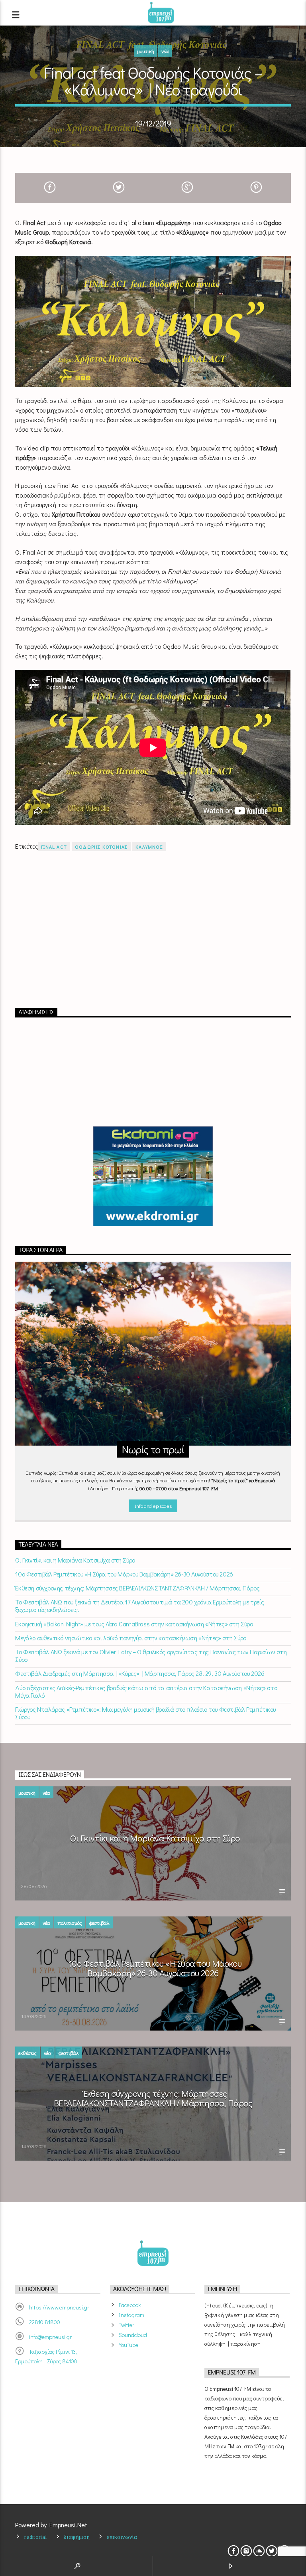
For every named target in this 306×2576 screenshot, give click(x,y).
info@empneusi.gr (50, 2337)
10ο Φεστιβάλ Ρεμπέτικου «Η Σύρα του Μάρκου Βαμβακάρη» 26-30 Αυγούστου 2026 (124, 1574)
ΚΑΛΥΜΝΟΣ (149, 847)
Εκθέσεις (27, 2053)
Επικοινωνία (122, 2537)
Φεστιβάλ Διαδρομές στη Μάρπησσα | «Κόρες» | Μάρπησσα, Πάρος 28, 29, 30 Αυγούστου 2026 (140, 1673)
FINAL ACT (54, 847)
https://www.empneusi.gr (59, 2307)
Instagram (131, 2315)
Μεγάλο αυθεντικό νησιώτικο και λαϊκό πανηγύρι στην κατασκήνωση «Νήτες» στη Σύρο (130, 1638)
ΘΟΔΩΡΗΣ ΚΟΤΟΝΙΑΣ (101, 847)
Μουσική (146, 51)
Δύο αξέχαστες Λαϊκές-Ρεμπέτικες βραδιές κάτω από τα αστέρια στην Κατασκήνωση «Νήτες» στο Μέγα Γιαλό (146, 1691)
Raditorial (35, 2537)
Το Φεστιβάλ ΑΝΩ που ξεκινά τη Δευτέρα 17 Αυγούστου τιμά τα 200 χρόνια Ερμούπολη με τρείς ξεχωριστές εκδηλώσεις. (139, 1606)
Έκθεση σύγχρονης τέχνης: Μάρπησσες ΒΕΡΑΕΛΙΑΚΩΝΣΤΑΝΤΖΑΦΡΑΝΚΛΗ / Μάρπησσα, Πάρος (137, 1588)
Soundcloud (133, 2335)
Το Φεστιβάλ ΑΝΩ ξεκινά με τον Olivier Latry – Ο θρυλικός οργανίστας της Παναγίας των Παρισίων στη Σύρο (151, 1655)
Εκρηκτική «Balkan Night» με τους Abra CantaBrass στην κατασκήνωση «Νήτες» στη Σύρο (134, 1624)
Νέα (165, 51)
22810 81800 (45, 2322)
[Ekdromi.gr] (153, 1176)
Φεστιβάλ (99, 1923)
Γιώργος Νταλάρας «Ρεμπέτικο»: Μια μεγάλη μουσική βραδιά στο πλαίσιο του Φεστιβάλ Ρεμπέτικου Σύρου (145, 1713)
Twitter (127, 2325)
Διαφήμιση (77, 2537)
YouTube (128, 2345)
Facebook (130, 2305)
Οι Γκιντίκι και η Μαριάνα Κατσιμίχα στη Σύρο (75, 1560)
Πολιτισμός (70, 1923)
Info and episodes (153, 1506)
